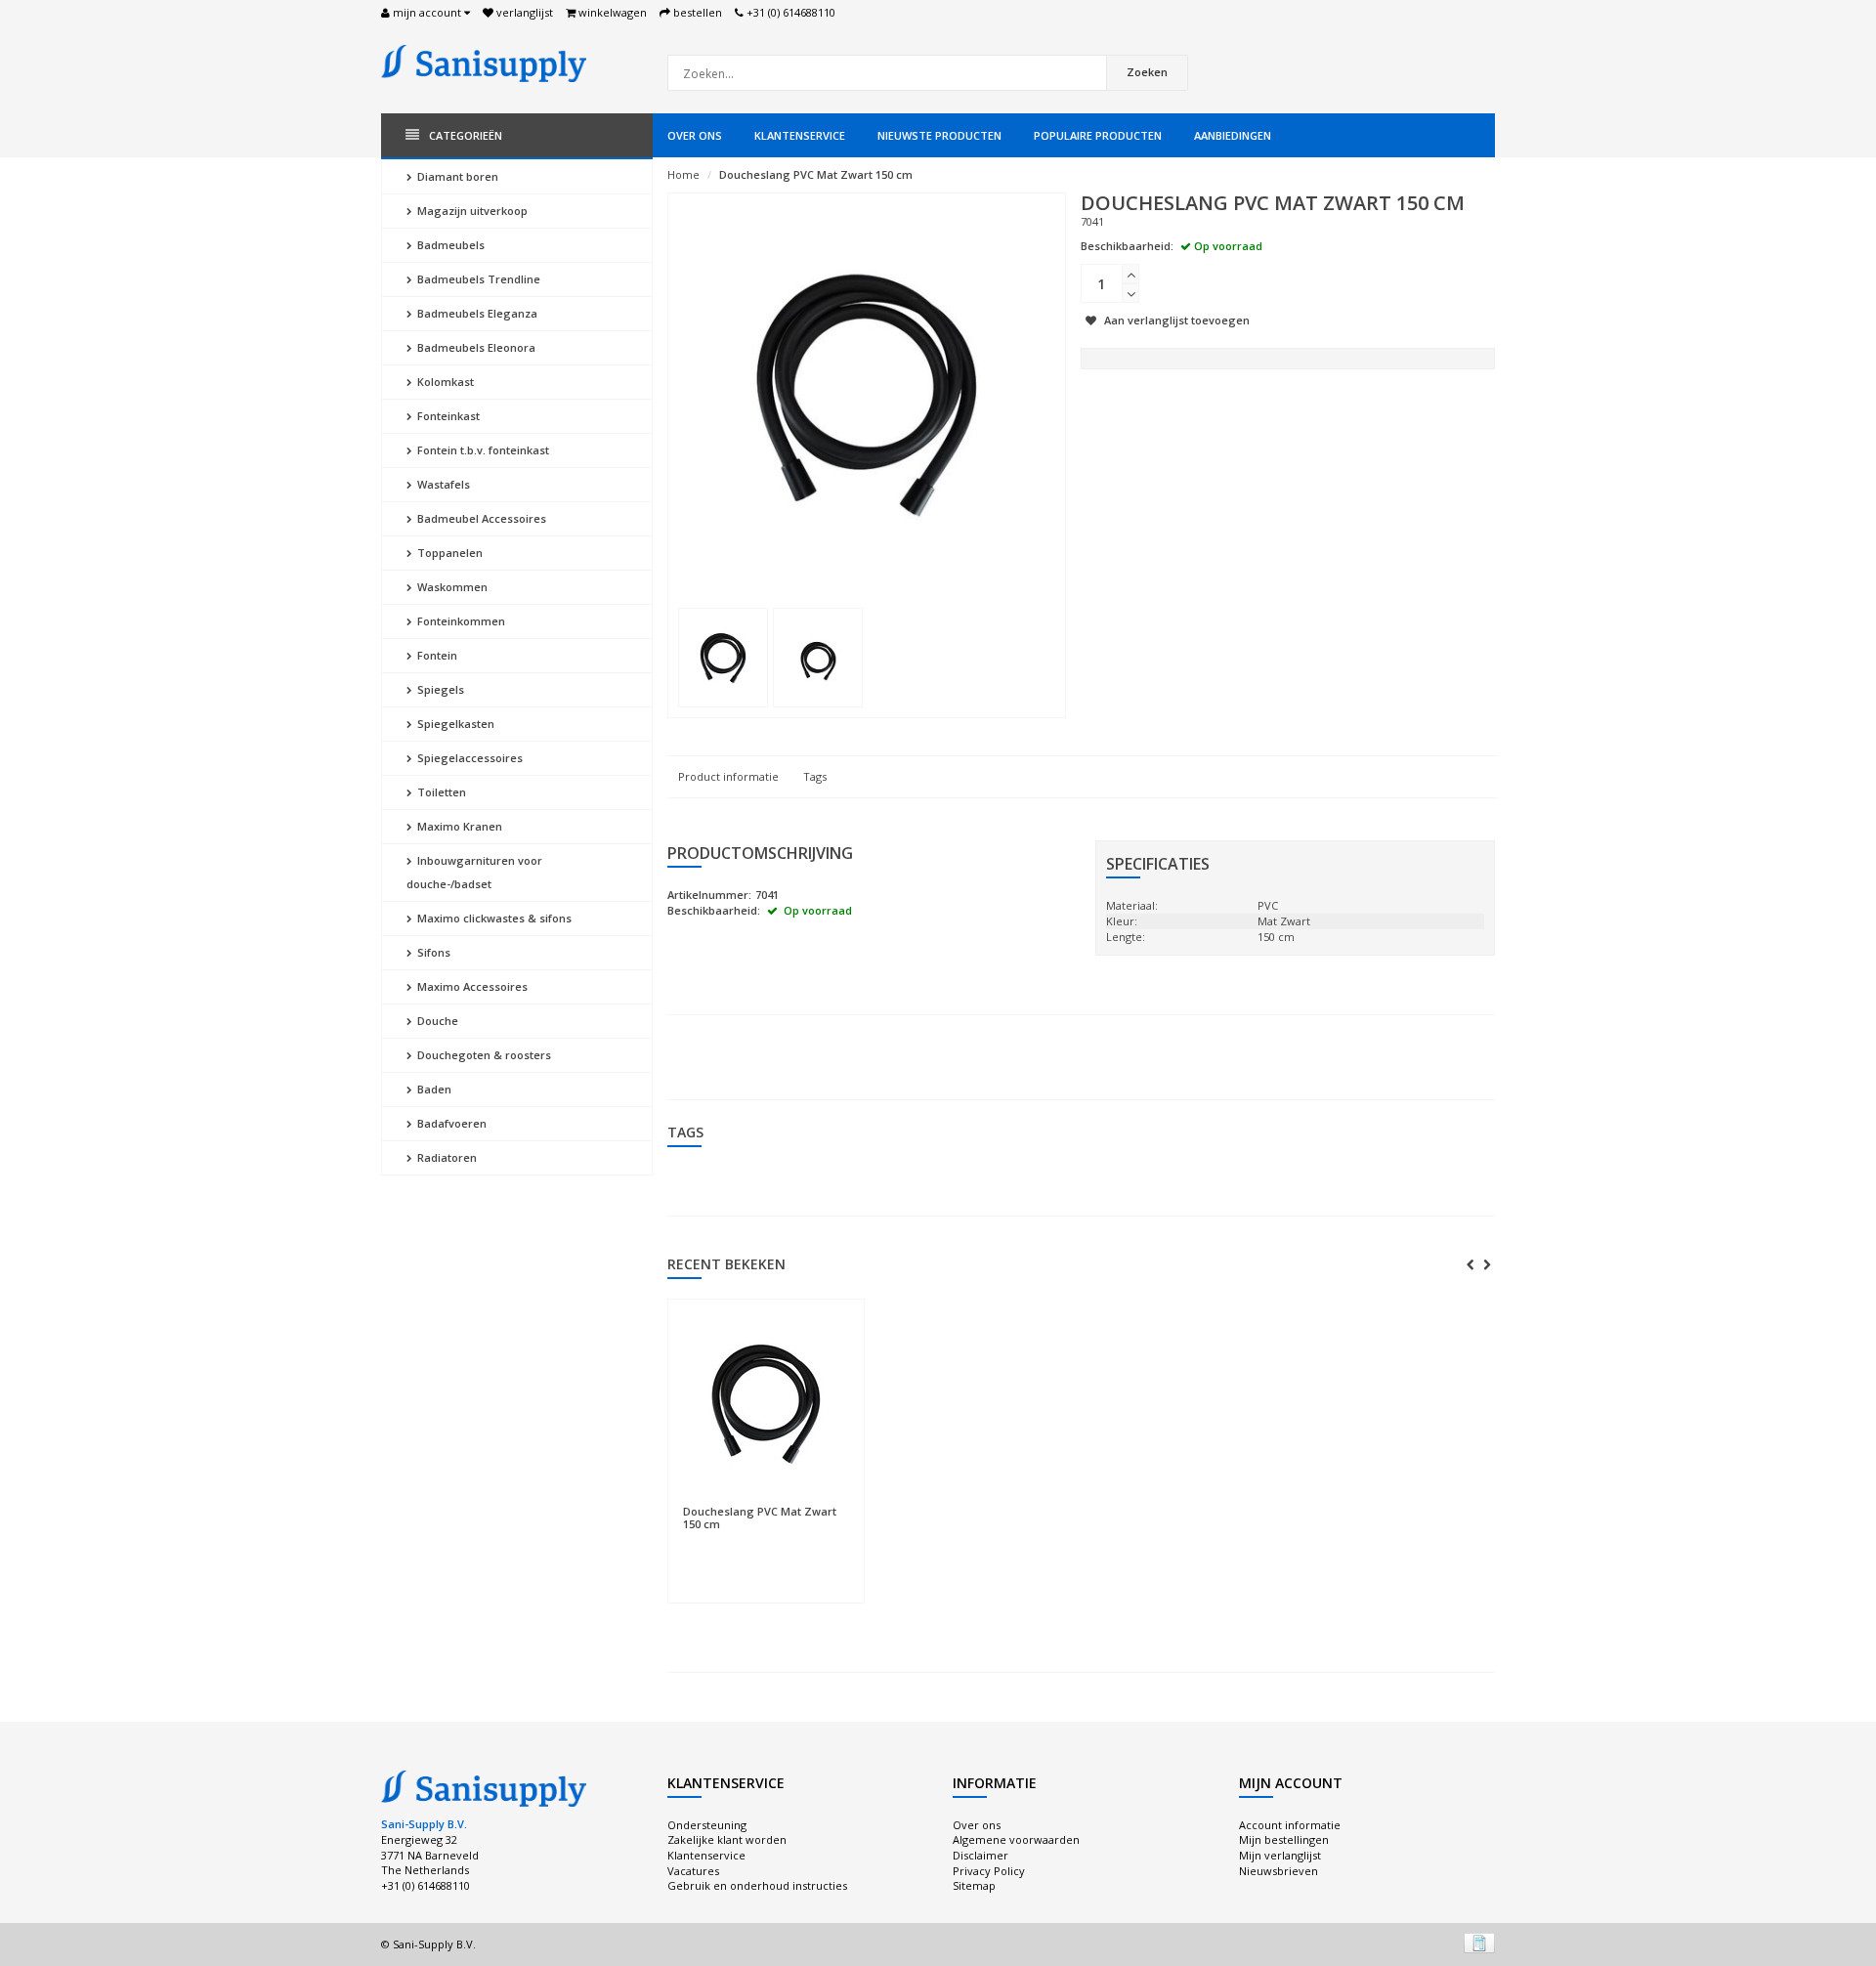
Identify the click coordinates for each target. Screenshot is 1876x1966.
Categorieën (466, 135)
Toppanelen (448, 553)
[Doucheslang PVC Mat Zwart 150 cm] (723, 658)
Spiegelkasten (454, 724)
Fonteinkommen (460, 621)
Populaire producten (1098, 135)
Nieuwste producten (939, 135)
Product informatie (728, 776)
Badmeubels (449, 245)
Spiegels (439, 689)
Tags (815, 776)
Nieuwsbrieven (1279, 1871)
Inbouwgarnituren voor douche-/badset (474, 872)
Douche (436, 1021)
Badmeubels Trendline (477, 279)
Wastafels (442, 484)
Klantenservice (800, 135)
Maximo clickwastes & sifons (493, 918)
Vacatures (693, 1871)
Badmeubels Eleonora (475, 347)
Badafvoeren (450, 1123)
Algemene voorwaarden (1016, 1839)
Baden (433, 1089)
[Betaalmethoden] (1479, 1943)
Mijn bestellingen (1284, 1839)
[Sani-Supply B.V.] (484, 62)
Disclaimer (981, 1855)
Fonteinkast (447, 416)
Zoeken (1147, 72)
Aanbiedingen (1233, 135)
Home (683, 174)
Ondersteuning (707, 1825)
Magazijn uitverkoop (471, 211)
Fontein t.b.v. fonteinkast (482, 450)
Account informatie (1290, 1825)
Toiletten (440, 792)
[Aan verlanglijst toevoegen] (766, 1502)
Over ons (695, 135)
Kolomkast (444, 382)
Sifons (432, 952)
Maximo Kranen (458, 826)
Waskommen (451, 587)
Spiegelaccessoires (469, 758)
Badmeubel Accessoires (480, 518)
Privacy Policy (989, 1871)
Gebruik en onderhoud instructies (757, 1885)
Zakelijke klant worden (727, 1839)
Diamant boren (456, 176)
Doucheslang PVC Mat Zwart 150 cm (816, 174)
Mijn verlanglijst (1280, 1855)
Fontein (436, 655)
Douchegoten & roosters (483, 1055)
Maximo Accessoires (471, 986)
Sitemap (974, 1885)
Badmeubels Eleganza (476, 313)
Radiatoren (446, 1157)
